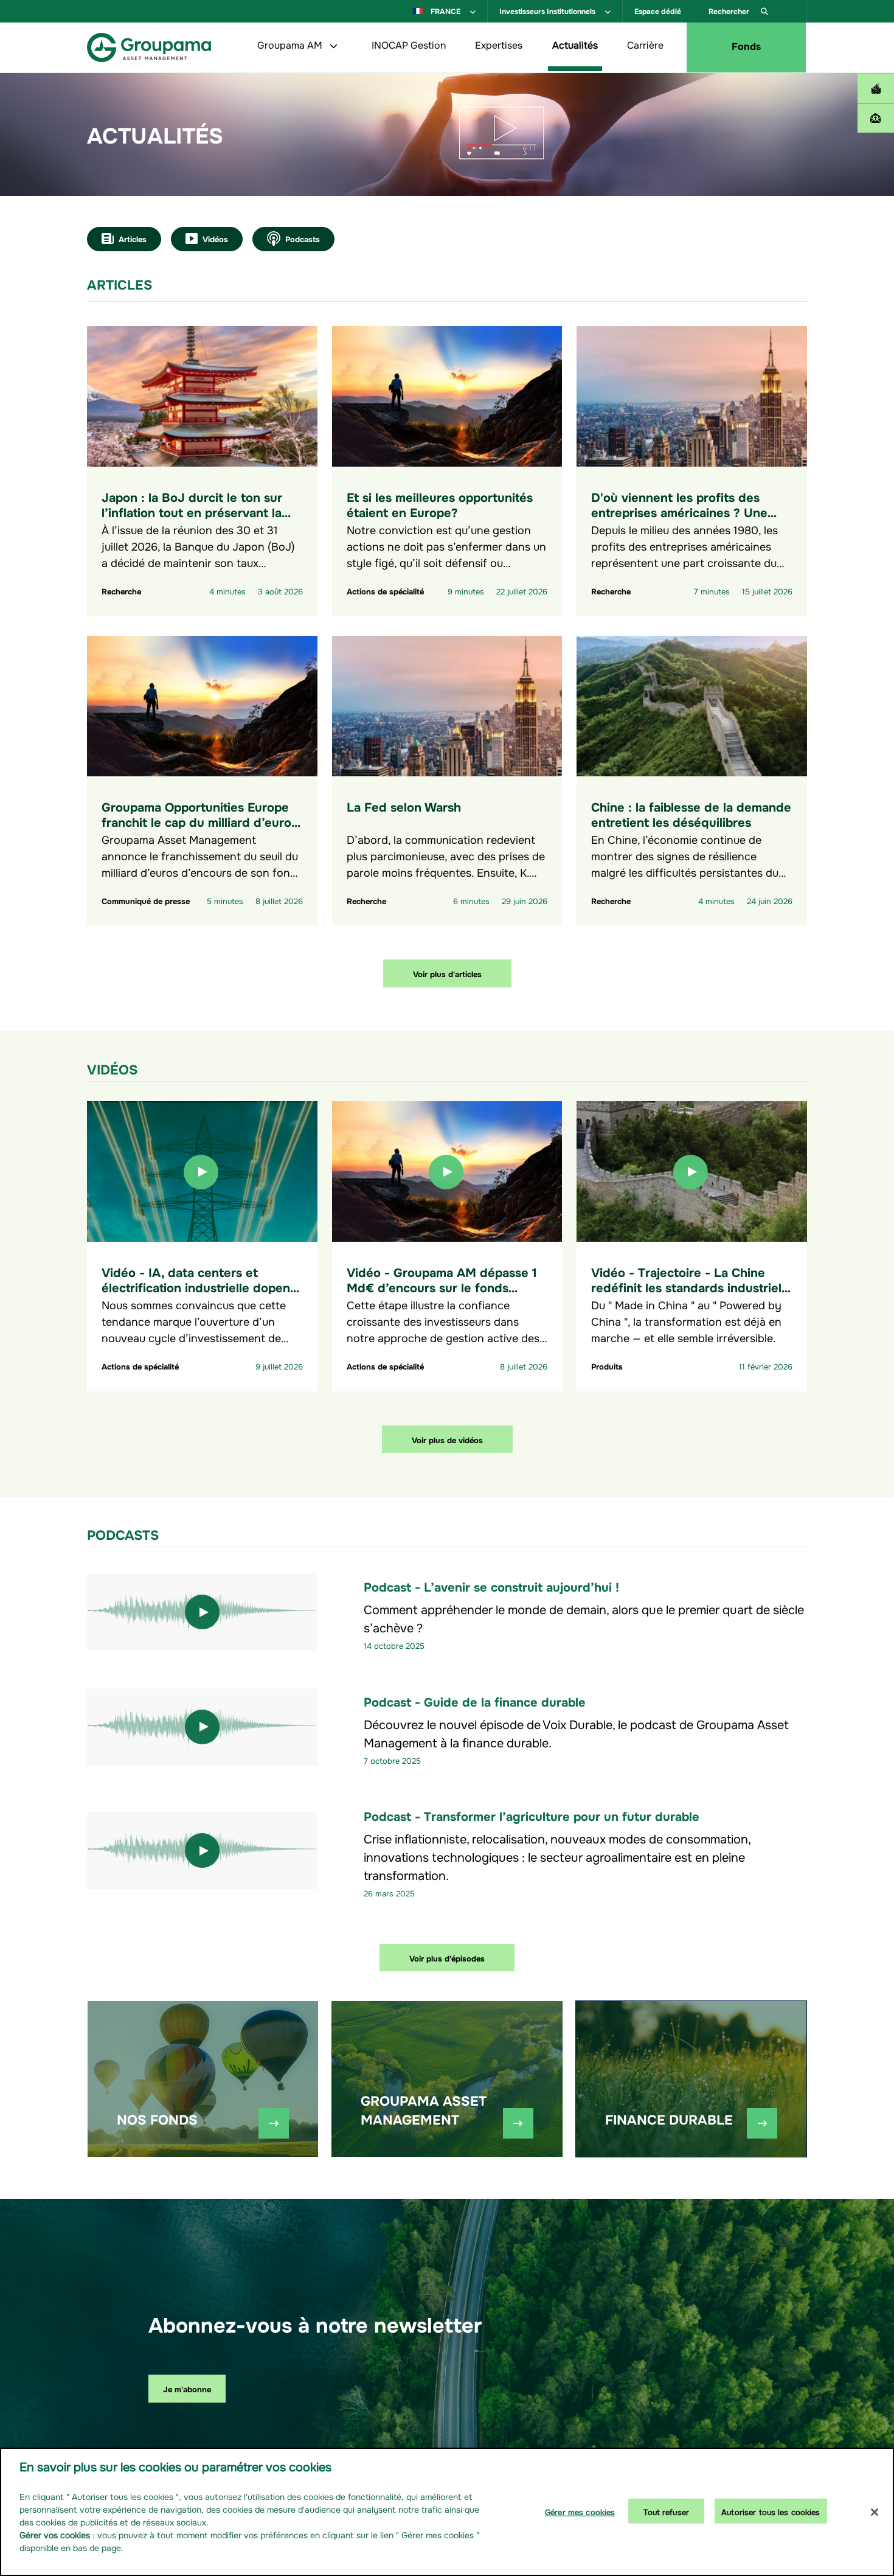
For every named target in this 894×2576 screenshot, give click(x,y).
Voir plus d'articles (447, 973)
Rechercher (730, 10)
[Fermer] (875, 2512)
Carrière (645, 44)
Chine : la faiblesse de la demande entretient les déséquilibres (691, 813)
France (445, 10)
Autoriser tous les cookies (771, 2511)
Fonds (746, 45)
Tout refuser (666, 2511)
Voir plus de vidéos (447, 1439)
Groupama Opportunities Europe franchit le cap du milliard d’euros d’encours (199, 821)
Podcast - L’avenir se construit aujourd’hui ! (491, 1586)
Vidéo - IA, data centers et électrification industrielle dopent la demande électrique (198, 1286)
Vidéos (215, 238)
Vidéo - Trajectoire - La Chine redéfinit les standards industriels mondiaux (689, 1286)
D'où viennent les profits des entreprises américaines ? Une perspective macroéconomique (681, 511)
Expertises (499, 44)
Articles (133, 238)
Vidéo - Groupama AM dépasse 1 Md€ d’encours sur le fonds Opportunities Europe (442, 1286)
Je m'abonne (187, 2388)
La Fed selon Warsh (404, 806)
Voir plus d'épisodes (447, 1958)
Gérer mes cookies (580, 2511)
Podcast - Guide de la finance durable (475, 1701)
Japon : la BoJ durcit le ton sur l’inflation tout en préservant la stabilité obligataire (192, 511)
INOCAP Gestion (409, 44)
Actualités (575, 44)
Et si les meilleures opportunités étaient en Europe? (440, 504)
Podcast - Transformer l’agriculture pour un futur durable (532, 1815)
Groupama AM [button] (291, 44)
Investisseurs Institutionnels (548, 10)
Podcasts (303, 238)
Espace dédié (658, 10)
